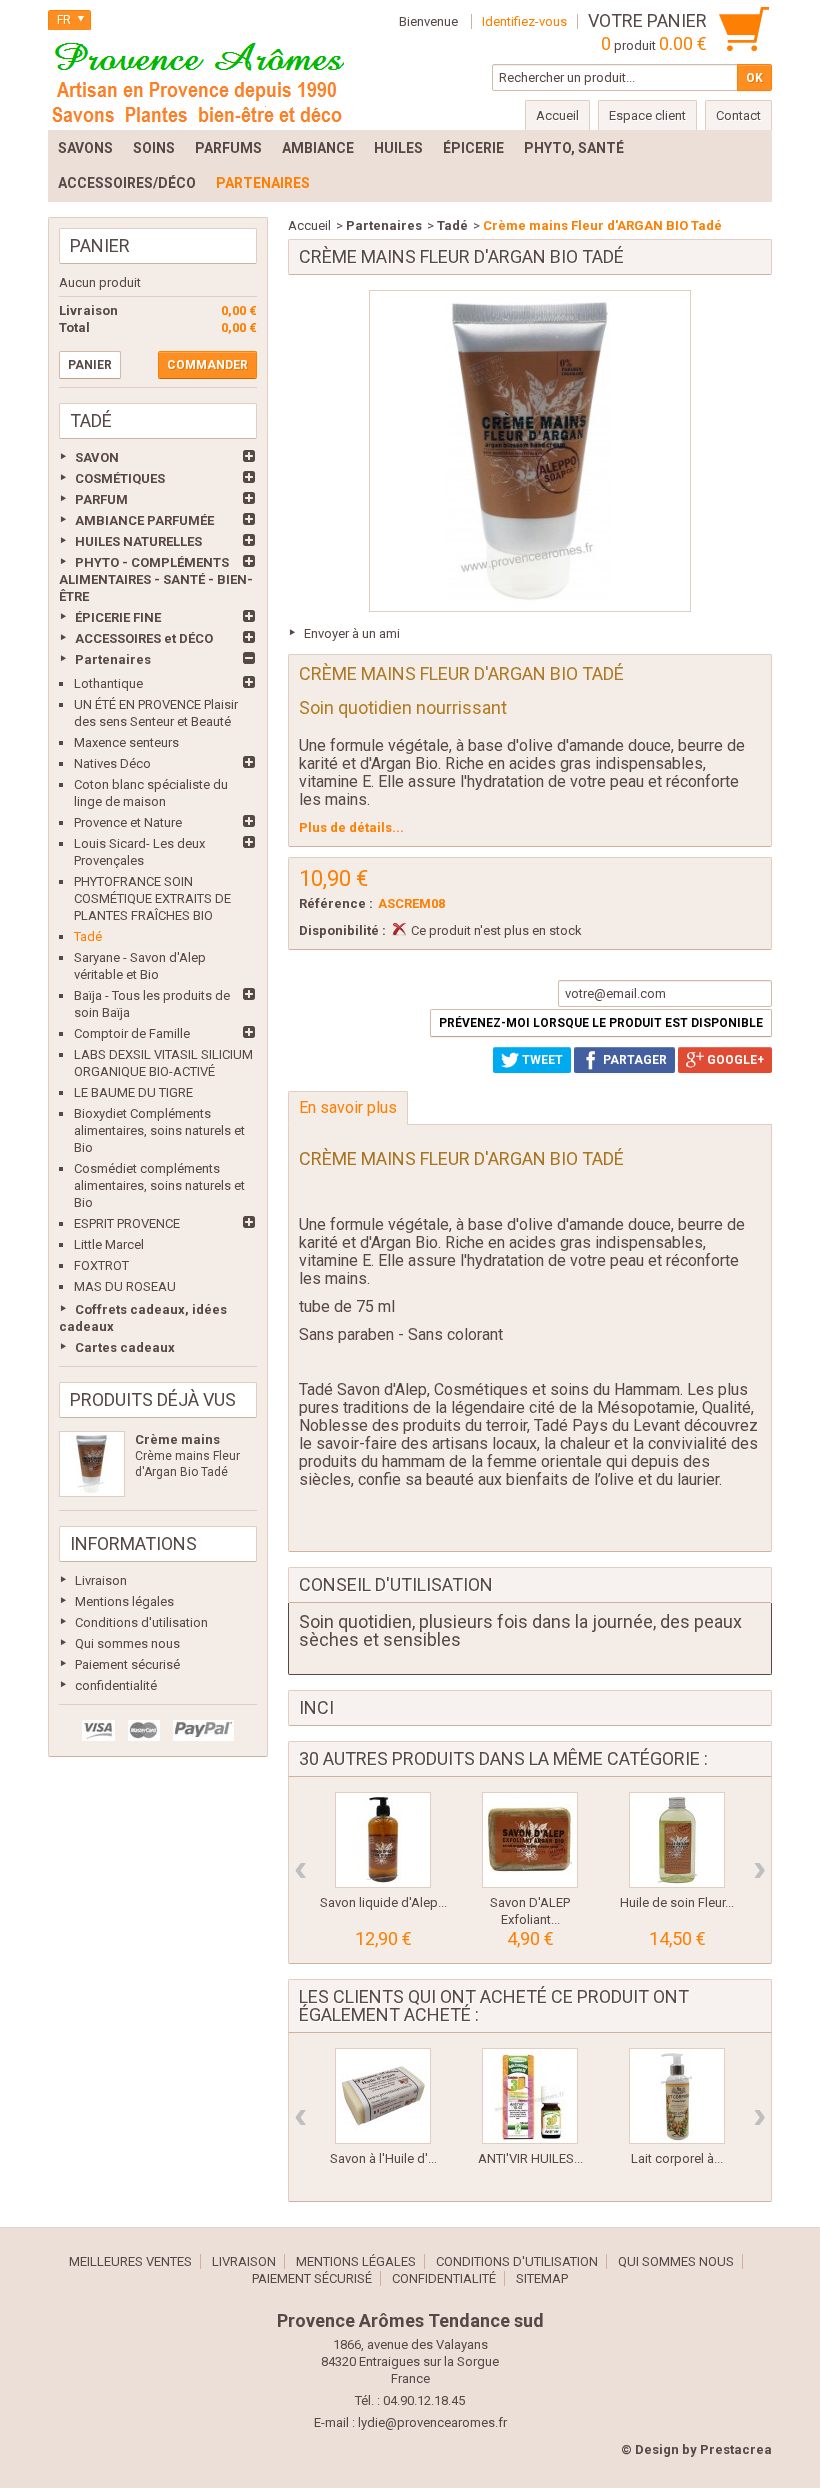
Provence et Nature (128, 822)
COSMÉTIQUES (120, 478)
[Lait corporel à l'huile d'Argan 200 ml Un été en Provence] (677, 2096)
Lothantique (108, 683)
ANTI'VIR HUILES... (530, 2158)
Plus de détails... (351, 827)
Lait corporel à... (677, 2158)
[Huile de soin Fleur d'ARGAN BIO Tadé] (677, 1840)
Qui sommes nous (127, 1643)
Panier (100, 245)
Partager (633, 1060)
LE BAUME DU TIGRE (133, 1092)
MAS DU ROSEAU (125, 1286)
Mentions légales (124, 1601)
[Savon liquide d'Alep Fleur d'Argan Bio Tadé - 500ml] (383, 1840)
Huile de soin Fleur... (677, 1902)
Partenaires (113, 659)
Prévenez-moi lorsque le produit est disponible (601, 1023)
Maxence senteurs (126, 742)
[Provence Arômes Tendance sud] (198, 80)
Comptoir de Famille (132, 1033)
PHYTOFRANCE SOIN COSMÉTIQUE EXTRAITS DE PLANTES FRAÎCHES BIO (152, 898)
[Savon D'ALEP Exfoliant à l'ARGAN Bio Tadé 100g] (530, 1840)
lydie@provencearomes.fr (432, 2422)
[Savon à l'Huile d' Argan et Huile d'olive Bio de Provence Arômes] (383, 2096)
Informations (133, 1543)
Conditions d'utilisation (141, 1622)
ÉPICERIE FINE (118, 617)
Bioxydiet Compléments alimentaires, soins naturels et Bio (159, 1130)
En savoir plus (348, 1107)
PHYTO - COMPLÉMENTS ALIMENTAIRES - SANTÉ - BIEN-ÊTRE (156, 579)
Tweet (541, 1060)
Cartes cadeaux (125, 1347)
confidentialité (116, 1685)
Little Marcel (109, 1244)
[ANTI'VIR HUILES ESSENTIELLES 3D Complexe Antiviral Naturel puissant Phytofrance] (530, 2096)
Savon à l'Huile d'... (383, 2158)
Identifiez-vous (524, 21)
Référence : (336, 903)
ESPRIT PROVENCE (127, 1223)
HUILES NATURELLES (138, 541)
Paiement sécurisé (127, 1664)
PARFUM (101, 499)
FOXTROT (101, 1265)
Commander (207, 365)
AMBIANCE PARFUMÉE (144, 520)
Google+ (734, 1060)
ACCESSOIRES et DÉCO (144, 638)
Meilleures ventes (130, 2261)
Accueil (309, 225)
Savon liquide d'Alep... (383, 1902)
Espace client (647, 115)
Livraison (101, 1580)
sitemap (542, 2278)
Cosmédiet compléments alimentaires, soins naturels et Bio (159, 1185)
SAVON (97, 457)
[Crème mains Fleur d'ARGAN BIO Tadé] (92, 1464)
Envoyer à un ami (352, 633)
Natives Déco (112, 763)
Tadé (88, 936)
